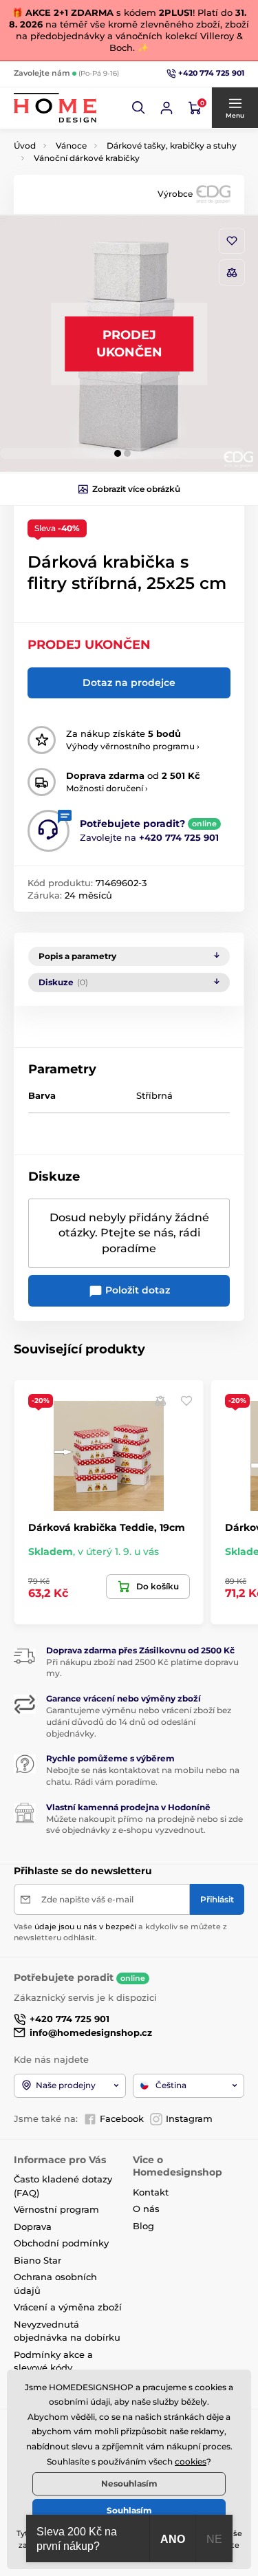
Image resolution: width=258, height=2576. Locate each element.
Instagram (189, 2118)
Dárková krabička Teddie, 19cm (107, 1527)
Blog (143, 2226)
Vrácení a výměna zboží (68, 2307)
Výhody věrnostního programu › (133, 746)
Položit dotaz (136, 1290)
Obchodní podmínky (61, 2243)
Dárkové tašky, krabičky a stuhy (172, 146)
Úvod (25, 146)
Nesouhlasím (129, 2483)
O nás (146, 2209)
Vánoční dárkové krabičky (87, 158)
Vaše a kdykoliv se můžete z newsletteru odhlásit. (120, 1932)
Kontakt (151, 2192)
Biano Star (37, 2260)
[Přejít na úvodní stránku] (55, 108)
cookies (191, 2461)
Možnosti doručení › (107, 788)
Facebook (122, 2118)
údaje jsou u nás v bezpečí (85, 1926)
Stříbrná (154, 1095)
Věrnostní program (56, 2209)
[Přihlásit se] (166, 108)
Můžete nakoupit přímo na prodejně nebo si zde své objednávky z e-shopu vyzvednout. (144, 1825)
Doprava (33, 2226)
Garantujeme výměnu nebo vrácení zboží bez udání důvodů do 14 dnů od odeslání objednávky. (139, 1722)
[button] (139, 108)
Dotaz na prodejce (129, 683)
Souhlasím (129, 2510)
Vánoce (71, 146)
